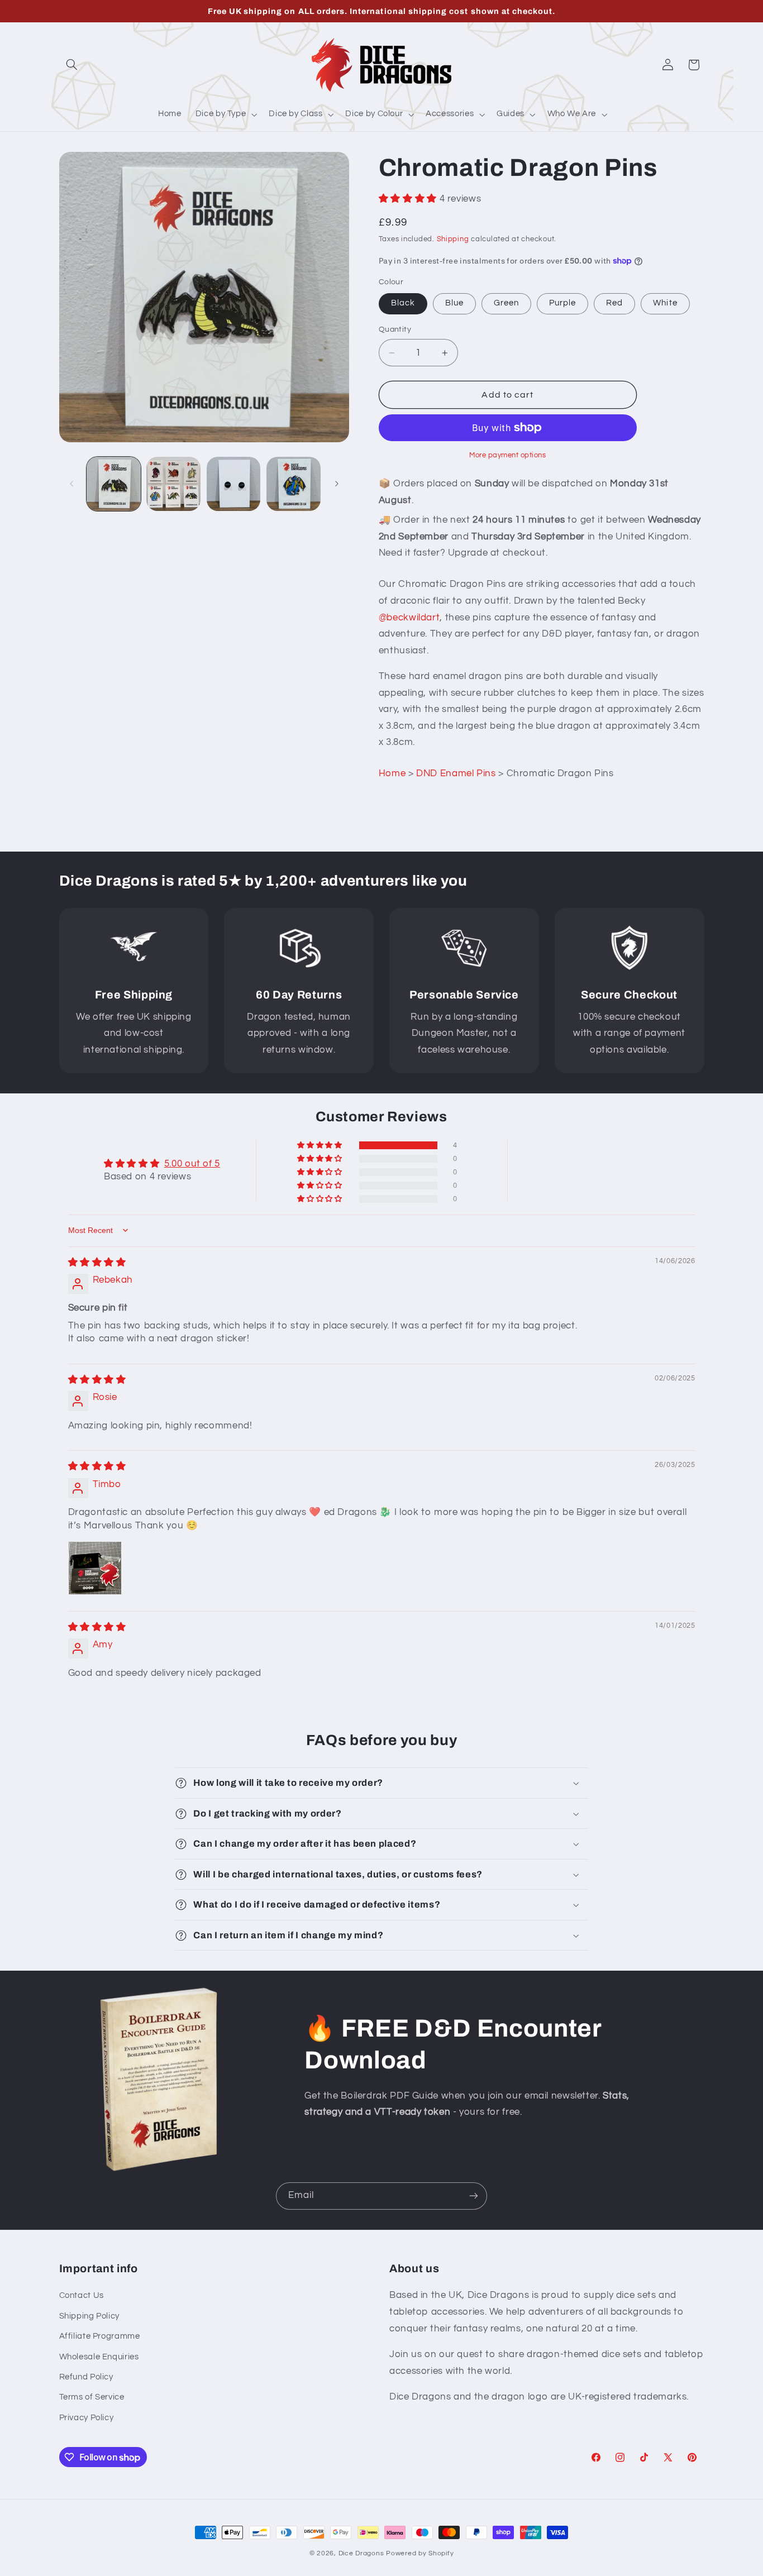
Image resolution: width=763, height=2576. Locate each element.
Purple (562, 303)
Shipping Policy (89, 2316)
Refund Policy (86, 2377)
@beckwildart (409, 618)
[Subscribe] (474, 2196)
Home (392, 773)
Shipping (453, 239)
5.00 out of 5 (192, 1164)
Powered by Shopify (420, 2553)
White (665, 303)
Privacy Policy (87, 2418)
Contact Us (82, 2295)
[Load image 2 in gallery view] (173, 484)
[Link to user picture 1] (95, 1568)
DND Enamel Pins (456, 773)
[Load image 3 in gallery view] (234, 484)
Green (506, 303)
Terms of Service (92, 2397)
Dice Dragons (361, 2553)
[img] (97, 1263)
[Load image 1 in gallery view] (114, 484)
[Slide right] (337, 484)
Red (614, 303)
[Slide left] (71, 484)
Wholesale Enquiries (99, 2357)
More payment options (508, 455)
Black (403, 303)
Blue (454, 303)
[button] (72, 65)
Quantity (395, 329)
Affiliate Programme (100, 2336)
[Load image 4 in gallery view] (294, 484)
